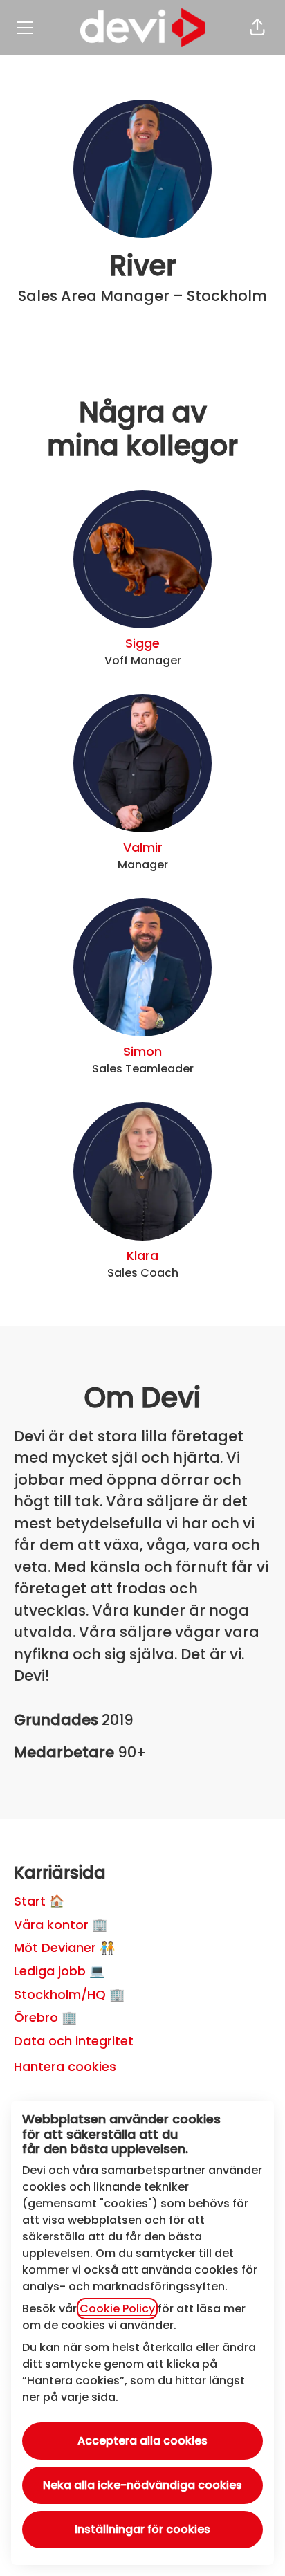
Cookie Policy (117, 2309)
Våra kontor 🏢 (61, 1925)
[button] (257, 28)
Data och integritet (74, 2041)
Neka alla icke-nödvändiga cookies (142, 2485)
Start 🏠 (39, 1901)
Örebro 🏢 (45, 2017)
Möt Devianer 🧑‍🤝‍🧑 (64, 1947)
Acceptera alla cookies (142, 2441)
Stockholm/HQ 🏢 (69, 1994)
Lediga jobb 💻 (59, 1971)
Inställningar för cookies (142, 2529)
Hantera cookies (65, 2066)
